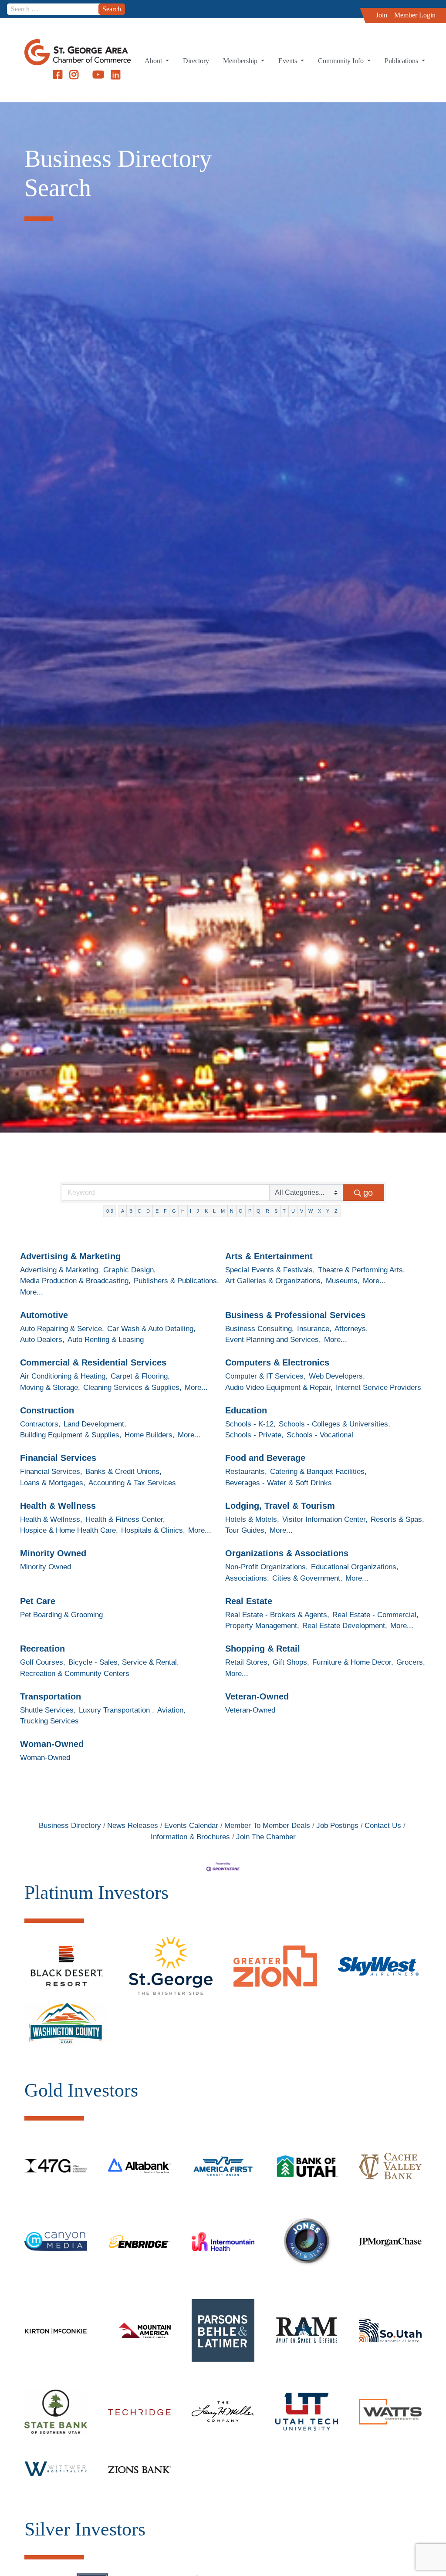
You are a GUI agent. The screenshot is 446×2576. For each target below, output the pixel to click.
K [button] (206, 1211)
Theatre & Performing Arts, (362, 1270)
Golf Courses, (43, 1662)
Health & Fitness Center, (125, 1519)
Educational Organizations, (355, 1567)
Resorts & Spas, (397, 1519)
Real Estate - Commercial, (375, 1615)
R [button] (267, 1211)
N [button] (232, 1211)
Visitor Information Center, (325, 1519)
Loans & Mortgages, (53, 1483)
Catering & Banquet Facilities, (318, 1472)
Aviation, (171, 1710)
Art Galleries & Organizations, (274, 1281)
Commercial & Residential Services (93, 1362)
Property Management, (262, 1626)
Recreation (42, 1649)
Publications (402, 61)
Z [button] (336, 1211)
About (154, 61)
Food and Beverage (265, 1458)
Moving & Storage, (50, 1387)
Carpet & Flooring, (140, 1376)
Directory (196, 61)
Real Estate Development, (345, 1626)
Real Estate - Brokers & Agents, (277, 1615)
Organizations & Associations (287, 1553)
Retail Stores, (247, 1662)
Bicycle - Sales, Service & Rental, (124, 1662)
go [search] (368, 1193)
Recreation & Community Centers (75, 1674)
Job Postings (337, 1826)
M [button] (223, 1211)
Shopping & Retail (263, 1649)
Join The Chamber (266, 1837)
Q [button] (258, 1211)
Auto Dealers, (42, 1340)
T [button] (284, 1211)
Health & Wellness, (51, 1519)
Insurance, (314, 1329)
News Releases (133, 1826)
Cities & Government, (307, 1578)
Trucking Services (49, 1721)
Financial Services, (51, 1472)
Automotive (44, 1315)
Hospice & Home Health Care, (69, 1530)
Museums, (343, 1281)
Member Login (415, 15)
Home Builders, (150, 1435)
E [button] (157, 1211)
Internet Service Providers (378, 1387)
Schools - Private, (254, 1435)
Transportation (51, 1696)
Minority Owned (53, 1553)
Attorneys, (351, 1329)
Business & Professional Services (295, 1315)
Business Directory (70, 1826)
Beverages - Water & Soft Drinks (279, 1483)
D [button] (148, 1211)
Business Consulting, (260, 1329)
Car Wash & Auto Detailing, (151, 1329)
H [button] (183, 1211)
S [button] (276, 1211)
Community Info (342, 61)
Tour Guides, (246, 1530)
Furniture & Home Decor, (353, 1662)
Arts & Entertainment (269, 1256)
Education (246, 1410)
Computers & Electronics (277, 1362)
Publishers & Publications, (176, 1281)
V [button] (302, 1211)
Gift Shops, (291, 1662)
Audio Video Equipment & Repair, (279, 1387)
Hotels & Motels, (252, 1519)
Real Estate (249, 1601)
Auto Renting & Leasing (106, 1340)
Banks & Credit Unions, (123, 1472)
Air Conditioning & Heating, (64, 1376)
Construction (47, 1410)
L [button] (214, 1211)
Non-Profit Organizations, (267, 1567)
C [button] (139, 1211)
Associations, (247, 1578)
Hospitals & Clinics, (153, 1530)
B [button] (131, 1211)
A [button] (123, 1211)
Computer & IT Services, (265, 1376)
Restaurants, (246, 1472)
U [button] (293, 1211)
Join (382, 15)
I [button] (191, 1211)
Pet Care (38, 1601)
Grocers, (411, 1662)
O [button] (241, 1211)
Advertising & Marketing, (60, 1270)
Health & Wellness (58, 1506)
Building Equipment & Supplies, (71, 1435)
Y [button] (328, 1211)
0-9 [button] (110, 1211)
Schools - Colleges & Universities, (334, 1424)
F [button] (165, 1211)
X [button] (319, 1211)
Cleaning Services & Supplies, (132, 1387)
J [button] (198, 1211)
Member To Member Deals (267, 1826)
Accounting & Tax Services (132, 1483)
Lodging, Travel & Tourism (280, 1506)
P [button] (250, 1211)
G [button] (174, 1211)
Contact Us (383, 1826)
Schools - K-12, (250, 1424)
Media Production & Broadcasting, (75, 1281)
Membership (241, 61)
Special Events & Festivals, (270, 1270)
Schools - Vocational (320, 1435)
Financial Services (58, 1458)
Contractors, (40, 1424)
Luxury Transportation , (117, 1710)
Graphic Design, (130, 1270)
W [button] (311, 1211)
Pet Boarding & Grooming (61, 1615)
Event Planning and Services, (273, 1340)
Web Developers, (337, 1376)
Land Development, (95, 1424)
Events (289, 61)
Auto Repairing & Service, (62, 1329)
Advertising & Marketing (70, 1256)
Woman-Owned (52, 1744)
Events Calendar (191, 1826)
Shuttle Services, (48, 1710)
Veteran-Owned (257, 1696)
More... (32, 1292)
